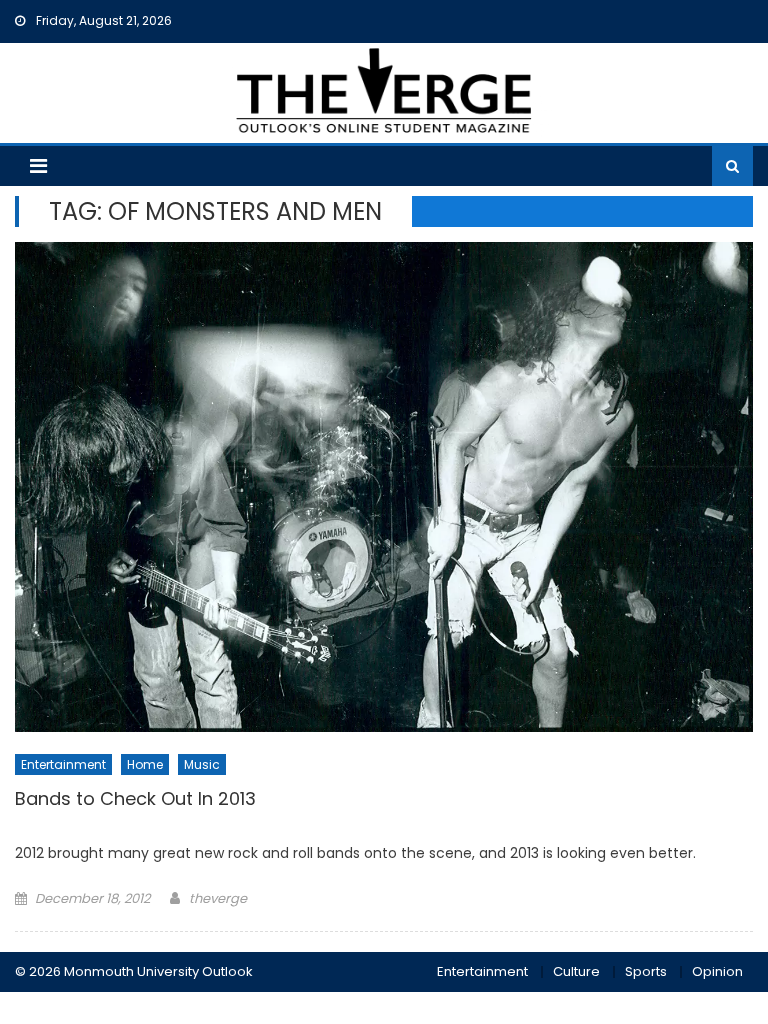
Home (145, 764)
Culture (576, 971)
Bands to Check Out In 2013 (135, 799)
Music (202, 764)
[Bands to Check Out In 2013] (383, 487)
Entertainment (63, 764)
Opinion (717, 971)
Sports (646, 971)
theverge (218, 898)
